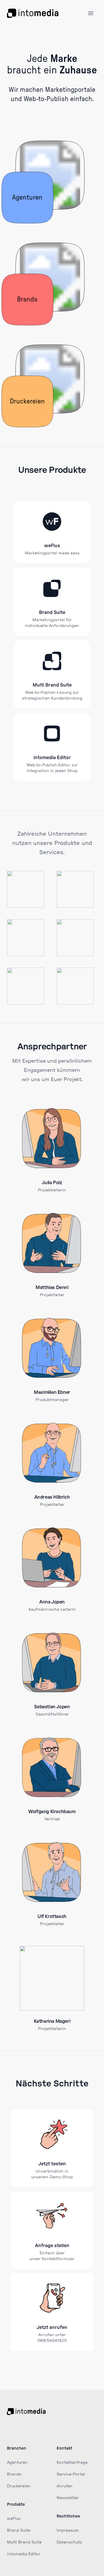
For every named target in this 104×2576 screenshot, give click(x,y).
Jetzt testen (52, 2164)
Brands (14, 2474)
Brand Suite (52, 613)
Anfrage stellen (52, 2246)
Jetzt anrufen (52, 2327)
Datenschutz (69, 2542)
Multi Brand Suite (52, 685)
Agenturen (17, 2463)
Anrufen (65, 2486)
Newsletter (68, 2498)
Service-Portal (71, 2474)
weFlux (52, 546)
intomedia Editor (52, 758)
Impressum (68, 2530)
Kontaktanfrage (72, 2463)
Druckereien (19, 2486)
